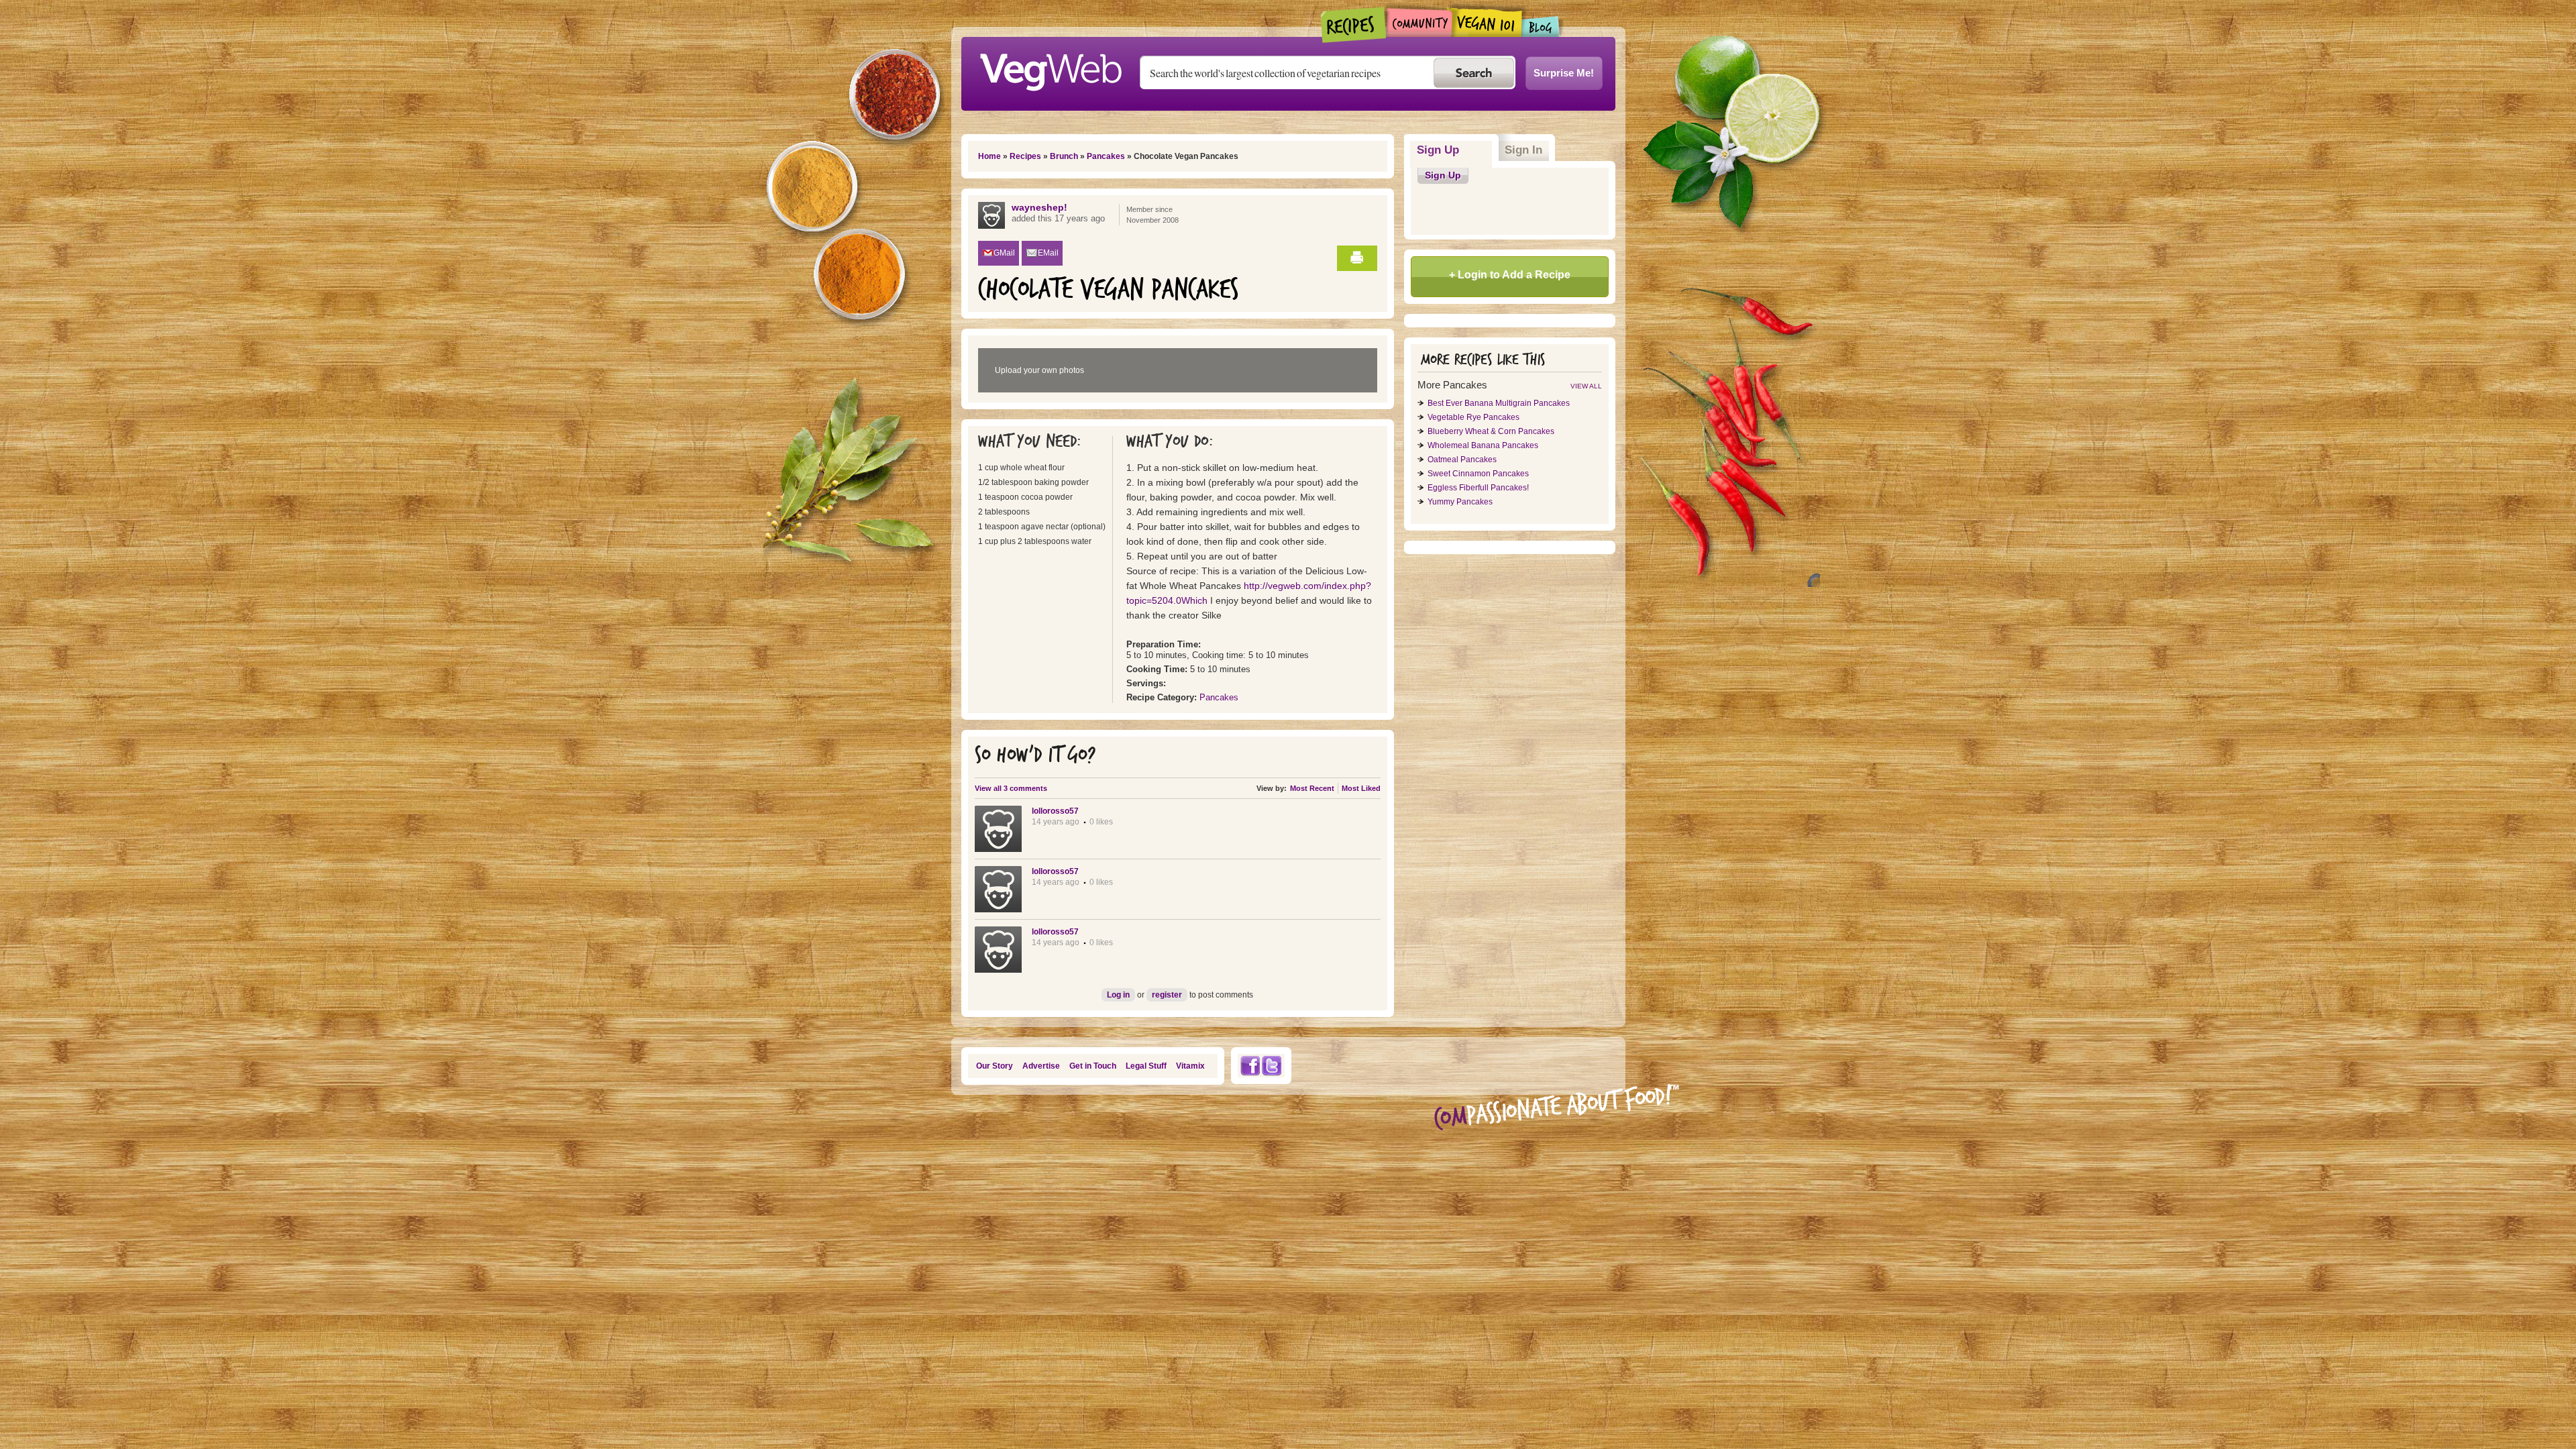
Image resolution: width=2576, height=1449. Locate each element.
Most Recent (1312, 788)
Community (1419, 22)
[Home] (1051, 68)
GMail (1004, 253)
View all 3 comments (1011, 788)
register (1167, 995)
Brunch (1064, 156)
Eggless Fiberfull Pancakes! (1478, 488)
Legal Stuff (1146, 1066)
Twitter (1272, 1066)
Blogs (1541, 26)
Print (1357, 258)
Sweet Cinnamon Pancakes (1478, 474)
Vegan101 (1487, 22)
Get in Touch (1093, 1066)
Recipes (1354, 25)
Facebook (1250, 1066)
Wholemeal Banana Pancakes (1483, 445)
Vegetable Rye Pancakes (1473, 417)
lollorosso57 (1055, 811)
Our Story (995, 1066)
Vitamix (1190, 1066)
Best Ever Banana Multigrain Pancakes (1499, 403)
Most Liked (1361, 788)
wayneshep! (1039, 207)
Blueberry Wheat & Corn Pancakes (1491, 431)
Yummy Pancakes (1460, 502)
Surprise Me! (1564, 73)
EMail (1048, 253)
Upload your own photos (1039, 370)
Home (989, 156)
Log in (1118, 995)
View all (1586, 386)
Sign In (1523, 150)
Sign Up (1455, 150)
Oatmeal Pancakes (1462, 460)
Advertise (1041, 1066)
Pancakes (1106, 156)
